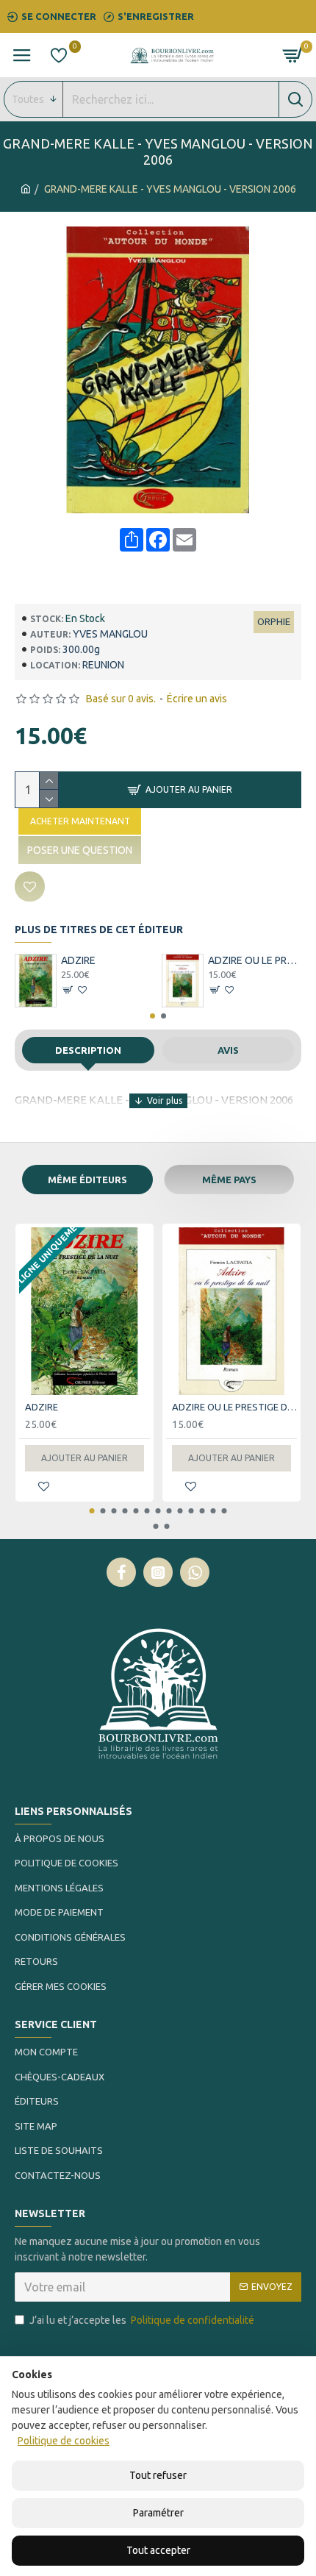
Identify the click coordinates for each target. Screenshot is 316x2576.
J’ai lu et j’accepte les (142, 2320)
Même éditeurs (87, 1180)
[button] (152, 1016)
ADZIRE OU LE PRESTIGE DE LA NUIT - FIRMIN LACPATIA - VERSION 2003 (255, 960)
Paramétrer (158, 2513)
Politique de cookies (64, 2441)
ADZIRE (78, 960)
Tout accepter (158, 2550)
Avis (228, 1050)
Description (88, 1050)
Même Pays (229, 1180)
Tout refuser (158, 2475)
